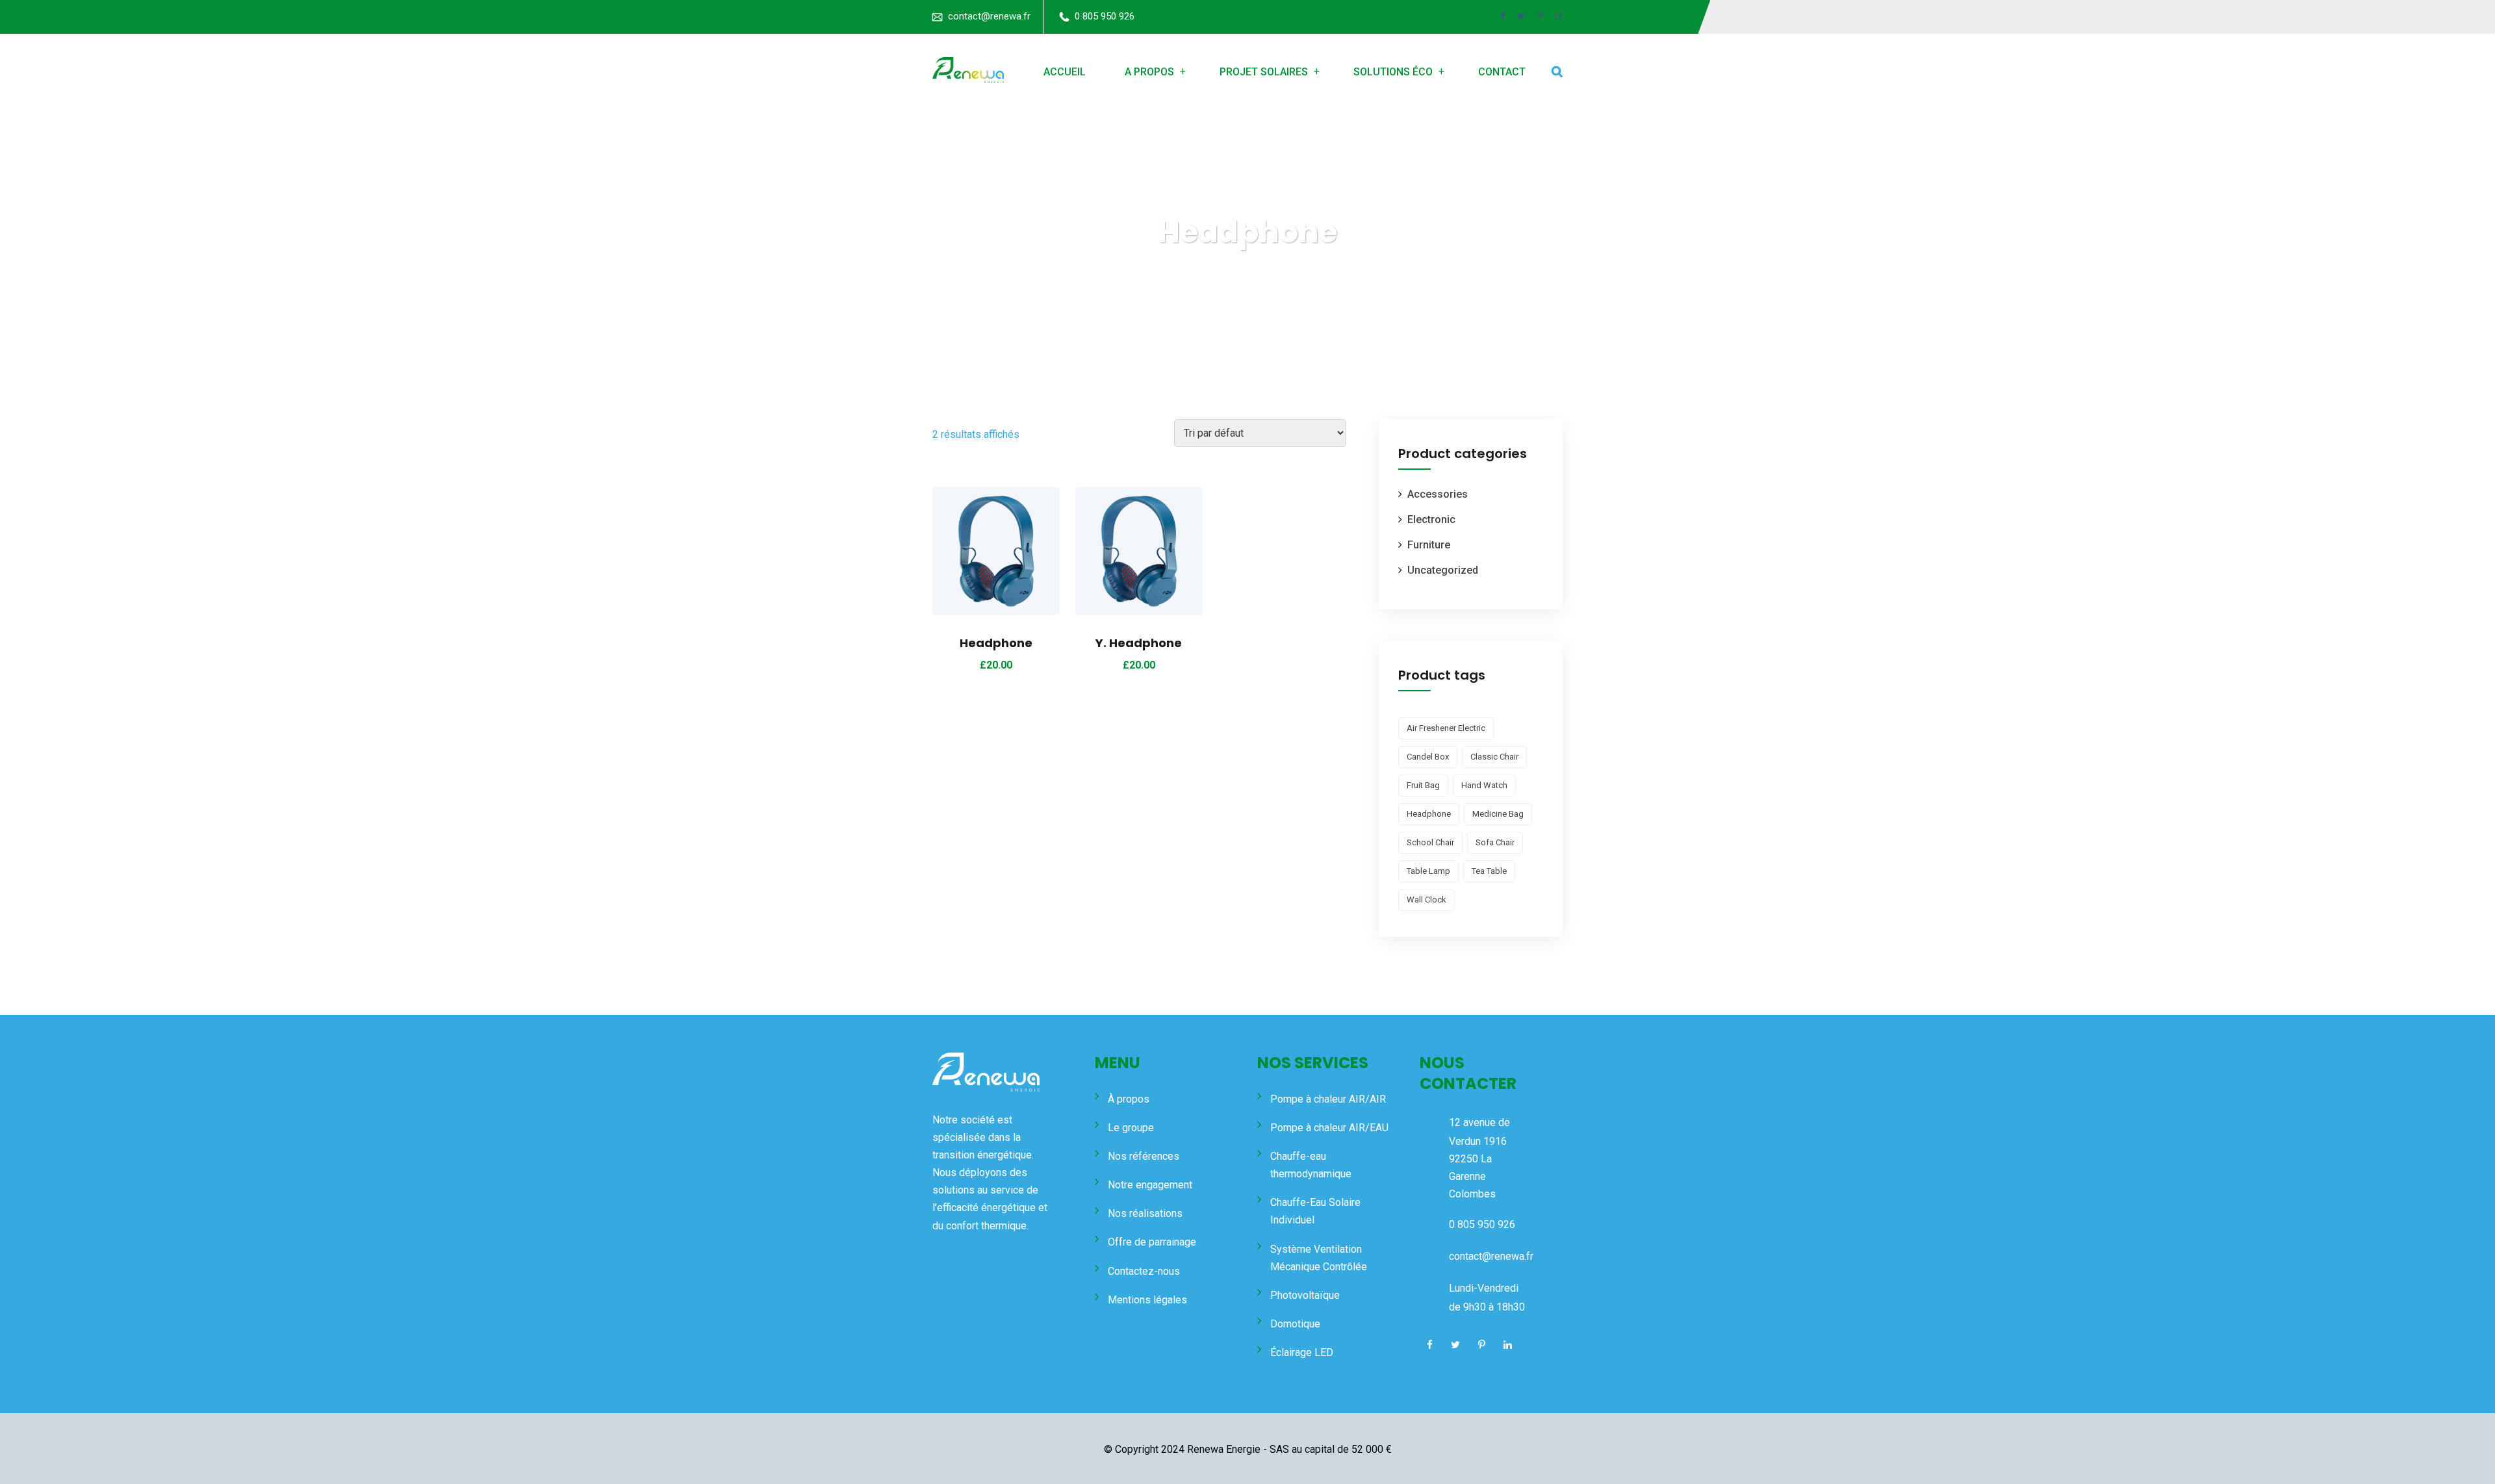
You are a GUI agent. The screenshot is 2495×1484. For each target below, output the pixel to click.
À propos (1129, 1099)
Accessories (1438, 494)
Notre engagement (1150, 1185)
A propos (1149, 72)
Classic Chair (1494, 757)
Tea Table (1489, 871)
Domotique (1295, 1324)
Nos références (1144, 1156)
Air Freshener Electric (1446, 728)
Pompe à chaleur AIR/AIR (1328, 1099)
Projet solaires (1264, 72)
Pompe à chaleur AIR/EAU (1329, 1128)
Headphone (996, 643)
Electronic (1431, 519)
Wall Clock (1427, 900)
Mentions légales (1147, 1300)
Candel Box (1428, 757)
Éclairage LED (1302, 1352)
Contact (1502, 72)
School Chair (1430, 842)
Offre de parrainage (1152, 1242)
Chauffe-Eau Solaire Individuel (1315, 1211)
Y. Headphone (1139, 643)
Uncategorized (1443, 570)
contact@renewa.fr (989, 16)
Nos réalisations (1145, 1213)
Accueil (1065, 72)
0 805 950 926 (1105, 16)
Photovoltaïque (1305, 1295)
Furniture (1429, 545)
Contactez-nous (1144, 1271)
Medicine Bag (1498, 814)
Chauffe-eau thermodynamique (1311, 1165)
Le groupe (1131, 1128)
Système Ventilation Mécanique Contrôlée (1319, 1258)
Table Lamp (1428, 871)
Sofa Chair (1495, 842)
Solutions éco (1393, 72)
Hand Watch (1484, 785)
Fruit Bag (1423, 785)
